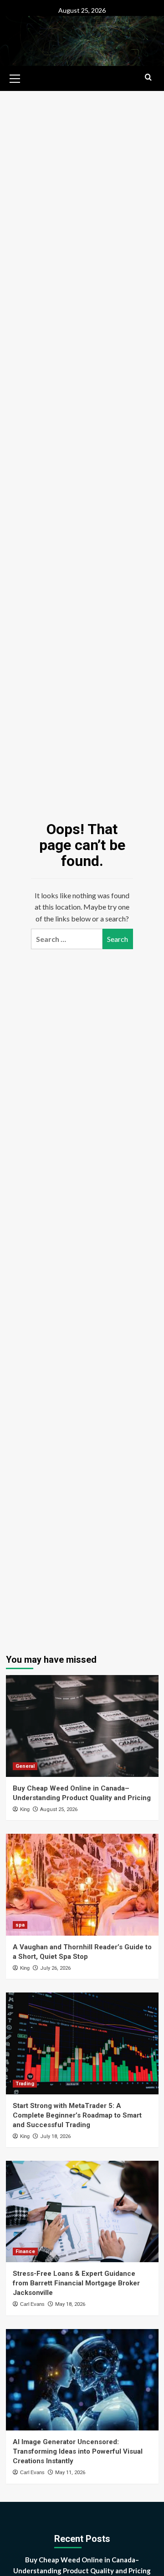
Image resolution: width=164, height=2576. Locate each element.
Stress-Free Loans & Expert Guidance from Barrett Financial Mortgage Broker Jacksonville (76, 2283)
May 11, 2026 (70, 2473)
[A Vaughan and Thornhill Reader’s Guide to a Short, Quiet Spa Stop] (82, 1884)
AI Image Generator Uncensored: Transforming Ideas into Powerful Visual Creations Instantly (78, 2451)
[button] (15, 77)
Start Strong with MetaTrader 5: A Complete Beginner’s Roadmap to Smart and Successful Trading (77, 2115)
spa (20, 1925)
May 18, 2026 (70, 2304)
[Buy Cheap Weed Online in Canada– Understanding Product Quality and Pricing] (82, 1726)
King (25, 1809)
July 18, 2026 (55, 2136)
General (25, 1766)
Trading (25, 2084)
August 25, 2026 (59, 1809)
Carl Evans (32, 2304)
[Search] (148, 78)
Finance (25, 2251)
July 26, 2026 (55, 1968)
